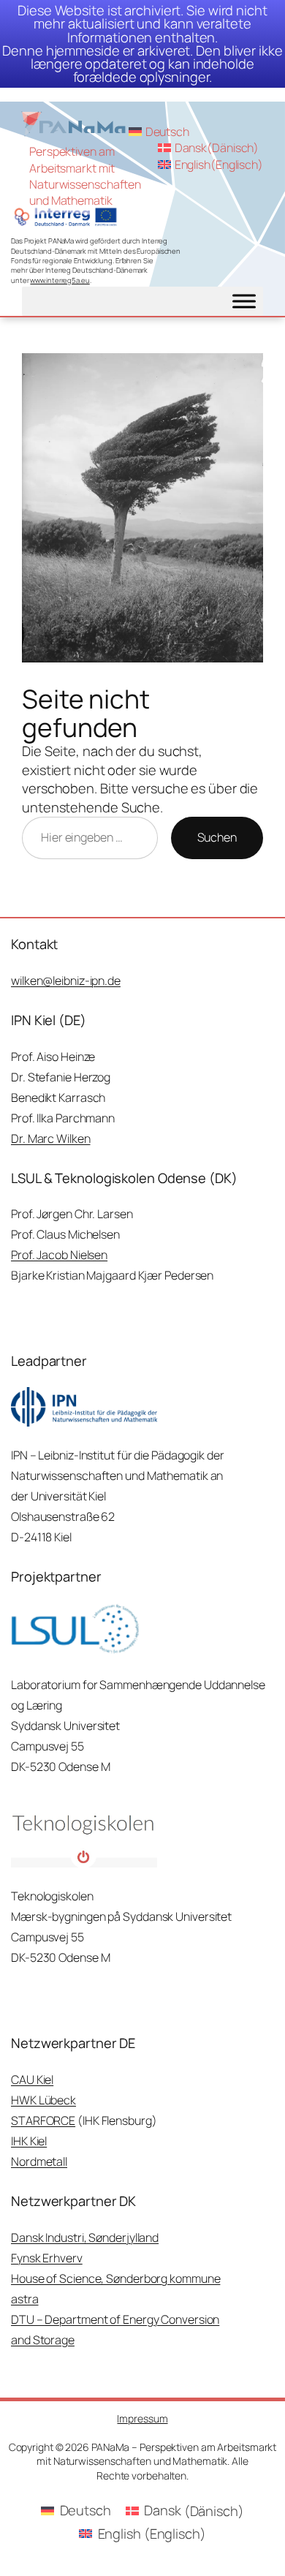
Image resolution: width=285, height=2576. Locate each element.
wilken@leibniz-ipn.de (66, 981)
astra (25, 2299)
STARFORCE (43, 2120)
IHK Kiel (29, 2141)
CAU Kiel (32, 2080)
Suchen (217, 837)
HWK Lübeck (43, 2100)
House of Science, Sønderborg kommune (115, 2278)
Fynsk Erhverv (47, 2258)
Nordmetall (39, 2161)
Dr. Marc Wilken (51, 1138)
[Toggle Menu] (244, 301)
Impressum (142, 2418)
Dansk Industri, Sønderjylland (85, 2237)
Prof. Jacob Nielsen (59, 1255)
